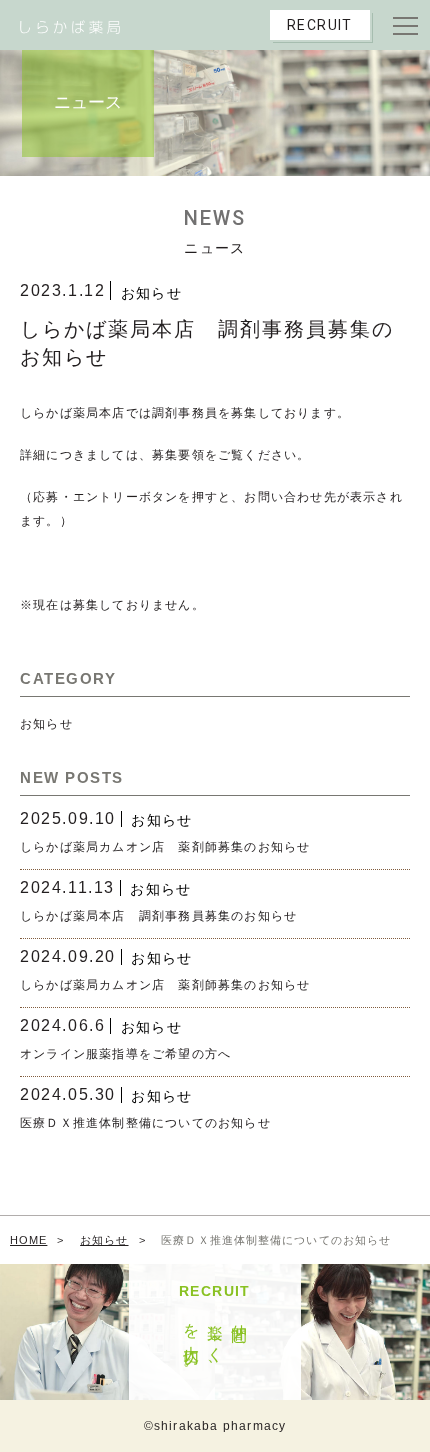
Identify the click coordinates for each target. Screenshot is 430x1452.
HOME (28, 1240)
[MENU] (405, 25)
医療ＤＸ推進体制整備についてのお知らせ (145, 1123)
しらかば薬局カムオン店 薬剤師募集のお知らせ (165, 847)
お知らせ (152, 293)
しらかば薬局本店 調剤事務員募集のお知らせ (158, 916)
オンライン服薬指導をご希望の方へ (125, 1054)
